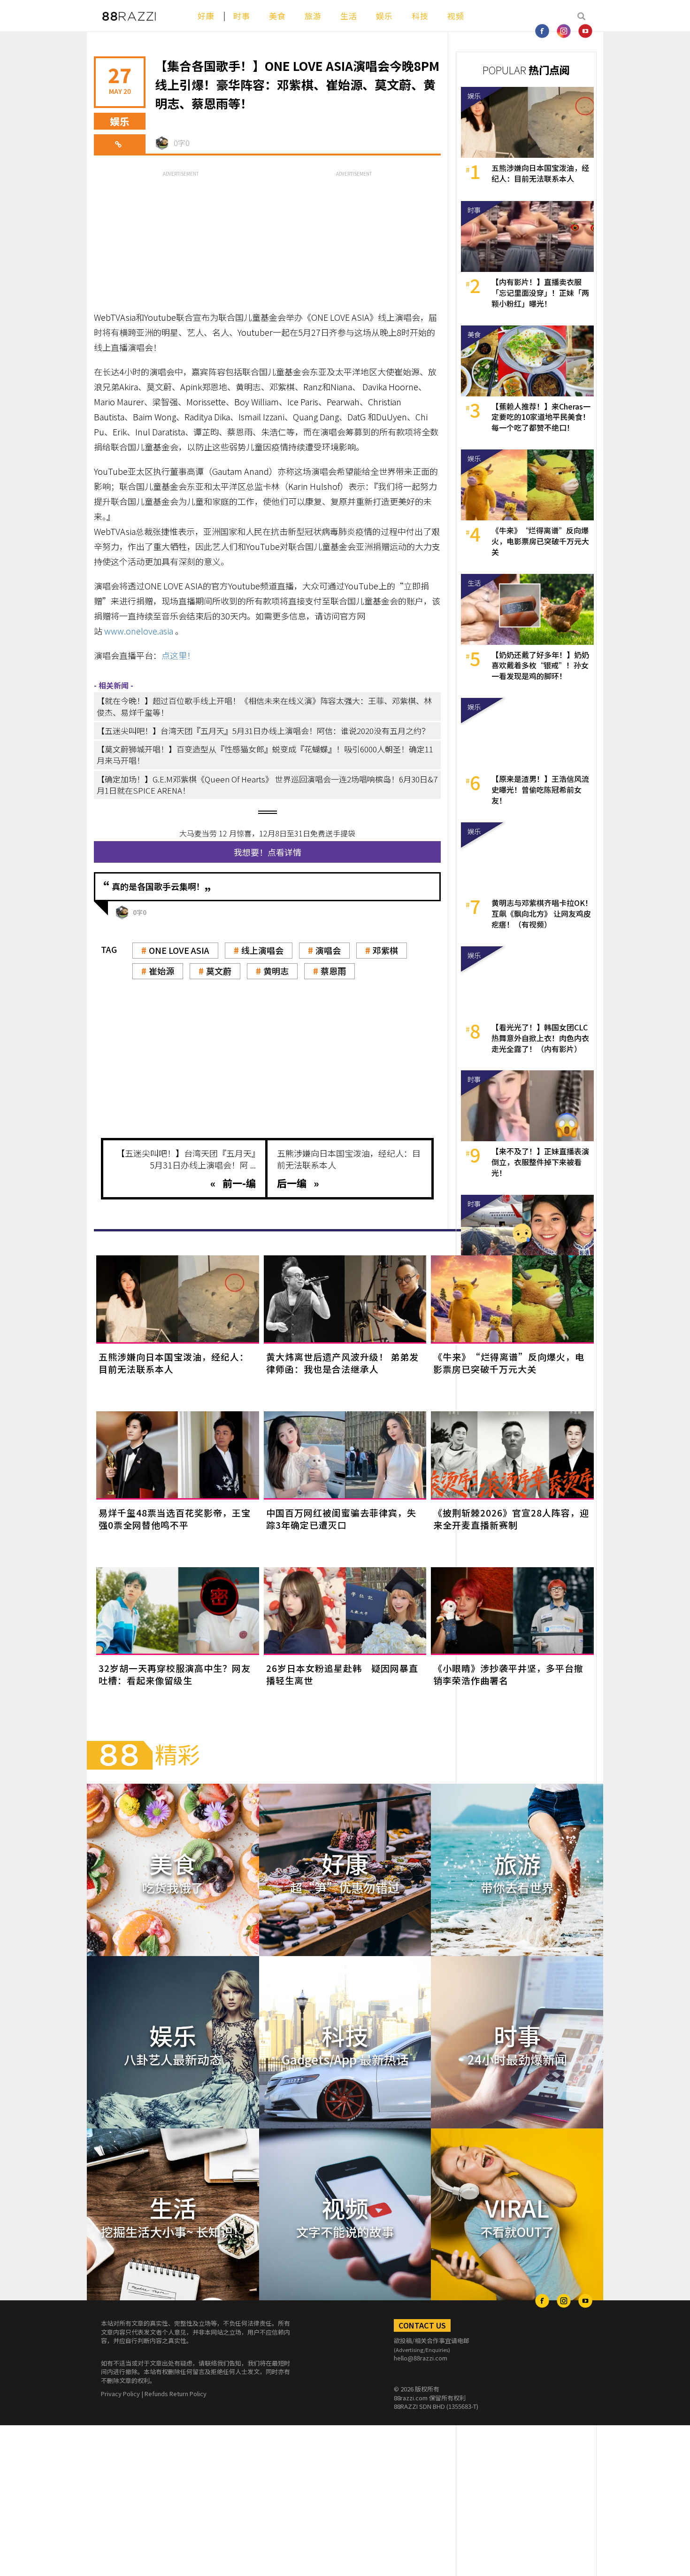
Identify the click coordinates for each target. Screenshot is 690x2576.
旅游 (313, 16)
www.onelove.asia (139, 631)
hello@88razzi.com (421, 2358)
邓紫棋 (385, 950)
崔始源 (161, 971)
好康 (206, 16)
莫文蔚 (219, 971)
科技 (420, 16)
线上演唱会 (262, 950)
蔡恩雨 (333, 971)
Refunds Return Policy (176, 2394)
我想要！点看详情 (268, 852)
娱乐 (384, 16)
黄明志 (276, 971)
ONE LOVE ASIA (179, 950)
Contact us (422, 2325)
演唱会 (328, 950)
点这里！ (178, 655)
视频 (456, 16)
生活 (349, 16)
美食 (277, 16)
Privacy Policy (120, 2394)
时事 (242, 16)
